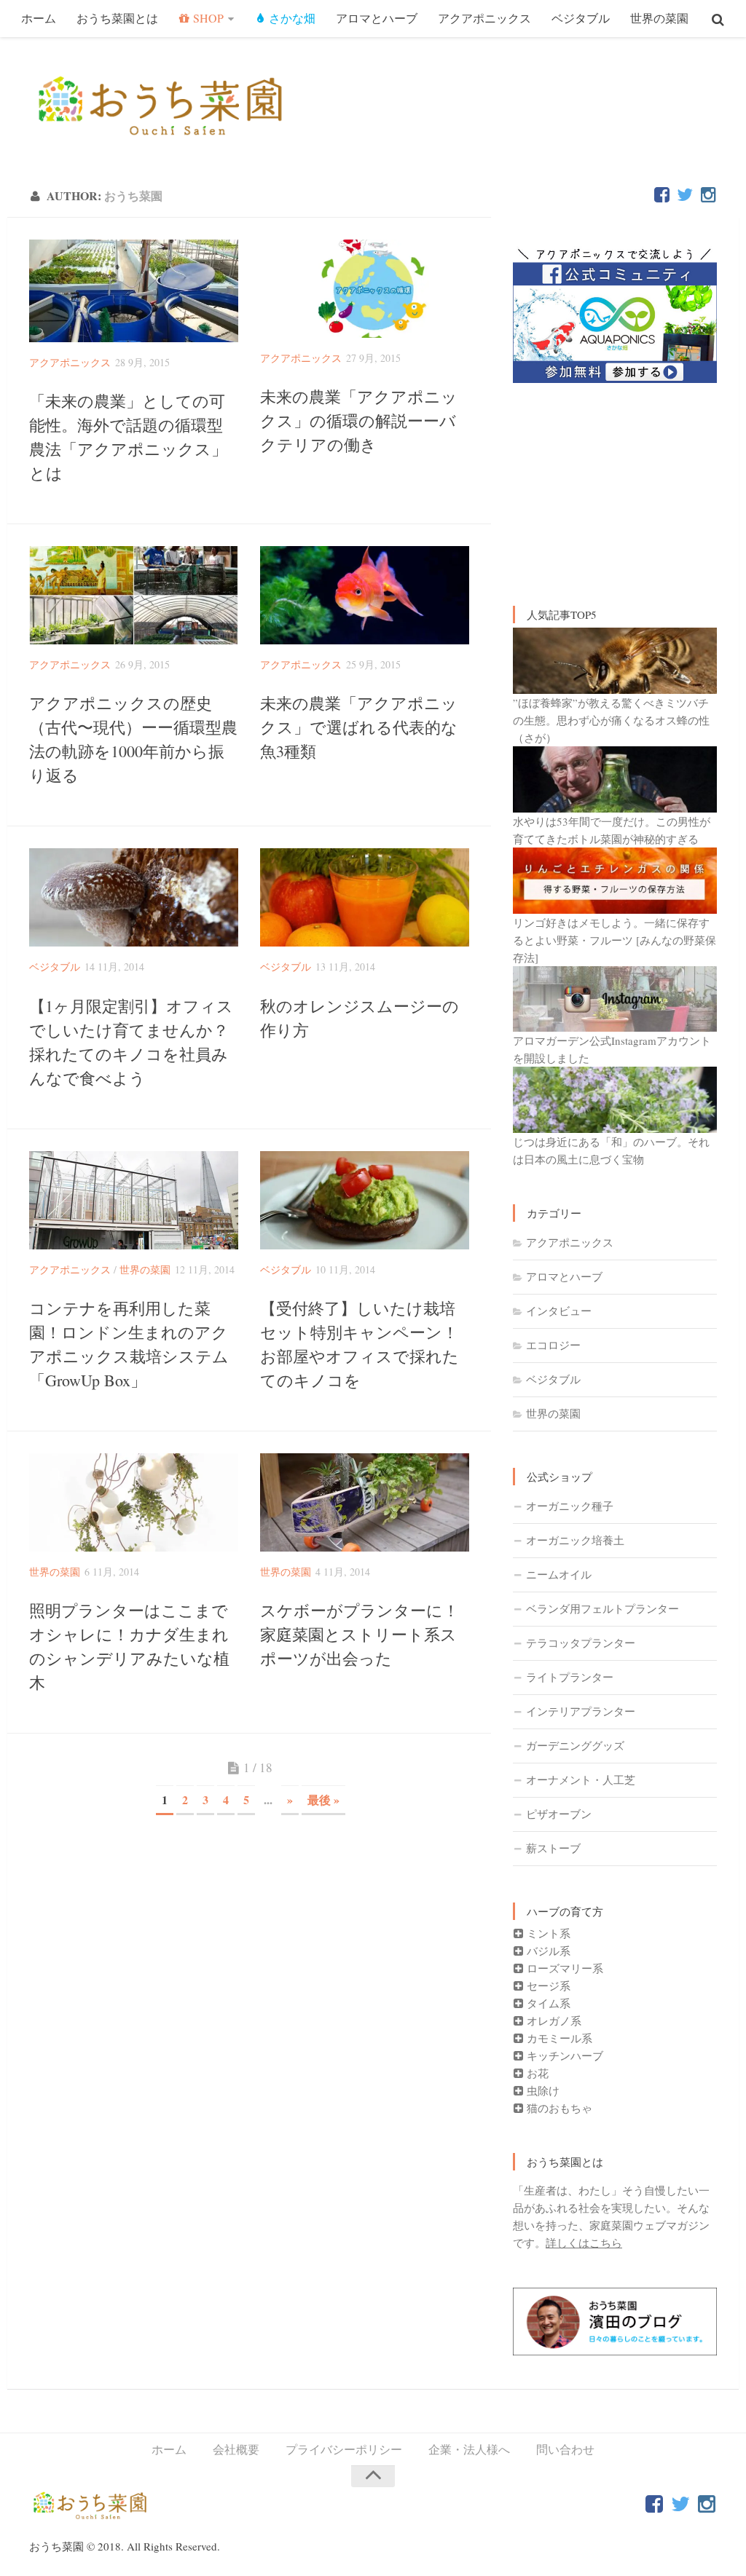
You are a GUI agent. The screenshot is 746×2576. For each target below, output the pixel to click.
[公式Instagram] (708, 195)
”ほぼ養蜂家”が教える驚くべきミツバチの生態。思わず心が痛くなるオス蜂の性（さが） (611, 720)
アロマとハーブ (377, 18)
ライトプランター (570, 1677)
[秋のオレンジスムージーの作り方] (365, 897)
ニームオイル (559, 1574)
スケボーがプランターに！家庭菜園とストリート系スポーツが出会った (360, 1634)
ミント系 (547, 1933)
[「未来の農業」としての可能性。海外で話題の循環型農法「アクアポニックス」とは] (134, 291)
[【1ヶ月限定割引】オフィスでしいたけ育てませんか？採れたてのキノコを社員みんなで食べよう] (134, 897)
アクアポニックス (484, 18)
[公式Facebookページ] (661, 195)
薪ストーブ (553, 1848)
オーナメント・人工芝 (581, 1779)
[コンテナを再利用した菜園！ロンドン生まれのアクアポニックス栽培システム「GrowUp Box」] (134, 1200)
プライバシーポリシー (344, 2449)
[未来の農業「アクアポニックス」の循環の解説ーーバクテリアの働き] (365, 289)
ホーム (39, 18)
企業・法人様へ (469, 2449)
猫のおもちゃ (558, 2108)
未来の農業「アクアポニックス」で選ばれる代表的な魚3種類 (359, 727)
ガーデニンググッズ (575, 1745)
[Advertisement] (615, 478)
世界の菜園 (659, 18)
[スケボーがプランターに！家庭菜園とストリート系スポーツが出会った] (365, 1502)
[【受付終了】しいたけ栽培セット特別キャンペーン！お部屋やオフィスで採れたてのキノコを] (365, 1200)
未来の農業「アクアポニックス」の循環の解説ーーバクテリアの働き (359, 420)
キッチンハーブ (564, 2055)
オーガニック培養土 (575, 1540)
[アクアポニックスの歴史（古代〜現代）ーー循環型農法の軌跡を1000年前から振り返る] (134, 595)
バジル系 (547, 1951)
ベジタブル (581, 18)
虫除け (542, 2090)
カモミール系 (558, 2038)
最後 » (323, 1799)
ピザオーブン (559, 1814)
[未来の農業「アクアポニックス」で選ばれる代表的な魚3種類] (365, 595)
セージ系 (547, 1986)
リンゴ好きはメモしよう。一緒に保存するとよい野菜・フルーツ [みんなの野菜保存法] (615, 940)
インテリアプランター (581, 1711)
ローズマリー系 (564, 1968)
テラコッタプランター (581, 1643)
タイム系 (547, 2003)
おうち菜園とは (117, 18)
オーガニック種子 (570, 1506)
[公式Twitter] (685, 195)
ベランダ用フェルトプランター (602, 1608)
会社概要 (236, 2449)
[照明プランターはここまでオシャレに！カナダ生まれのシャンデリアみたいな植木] (134, 1502)
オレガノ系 (553, 2020)
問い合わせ (565, 2449)
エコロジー (553, 1345)
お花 (536, 2073)
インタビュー (559, 1311)
